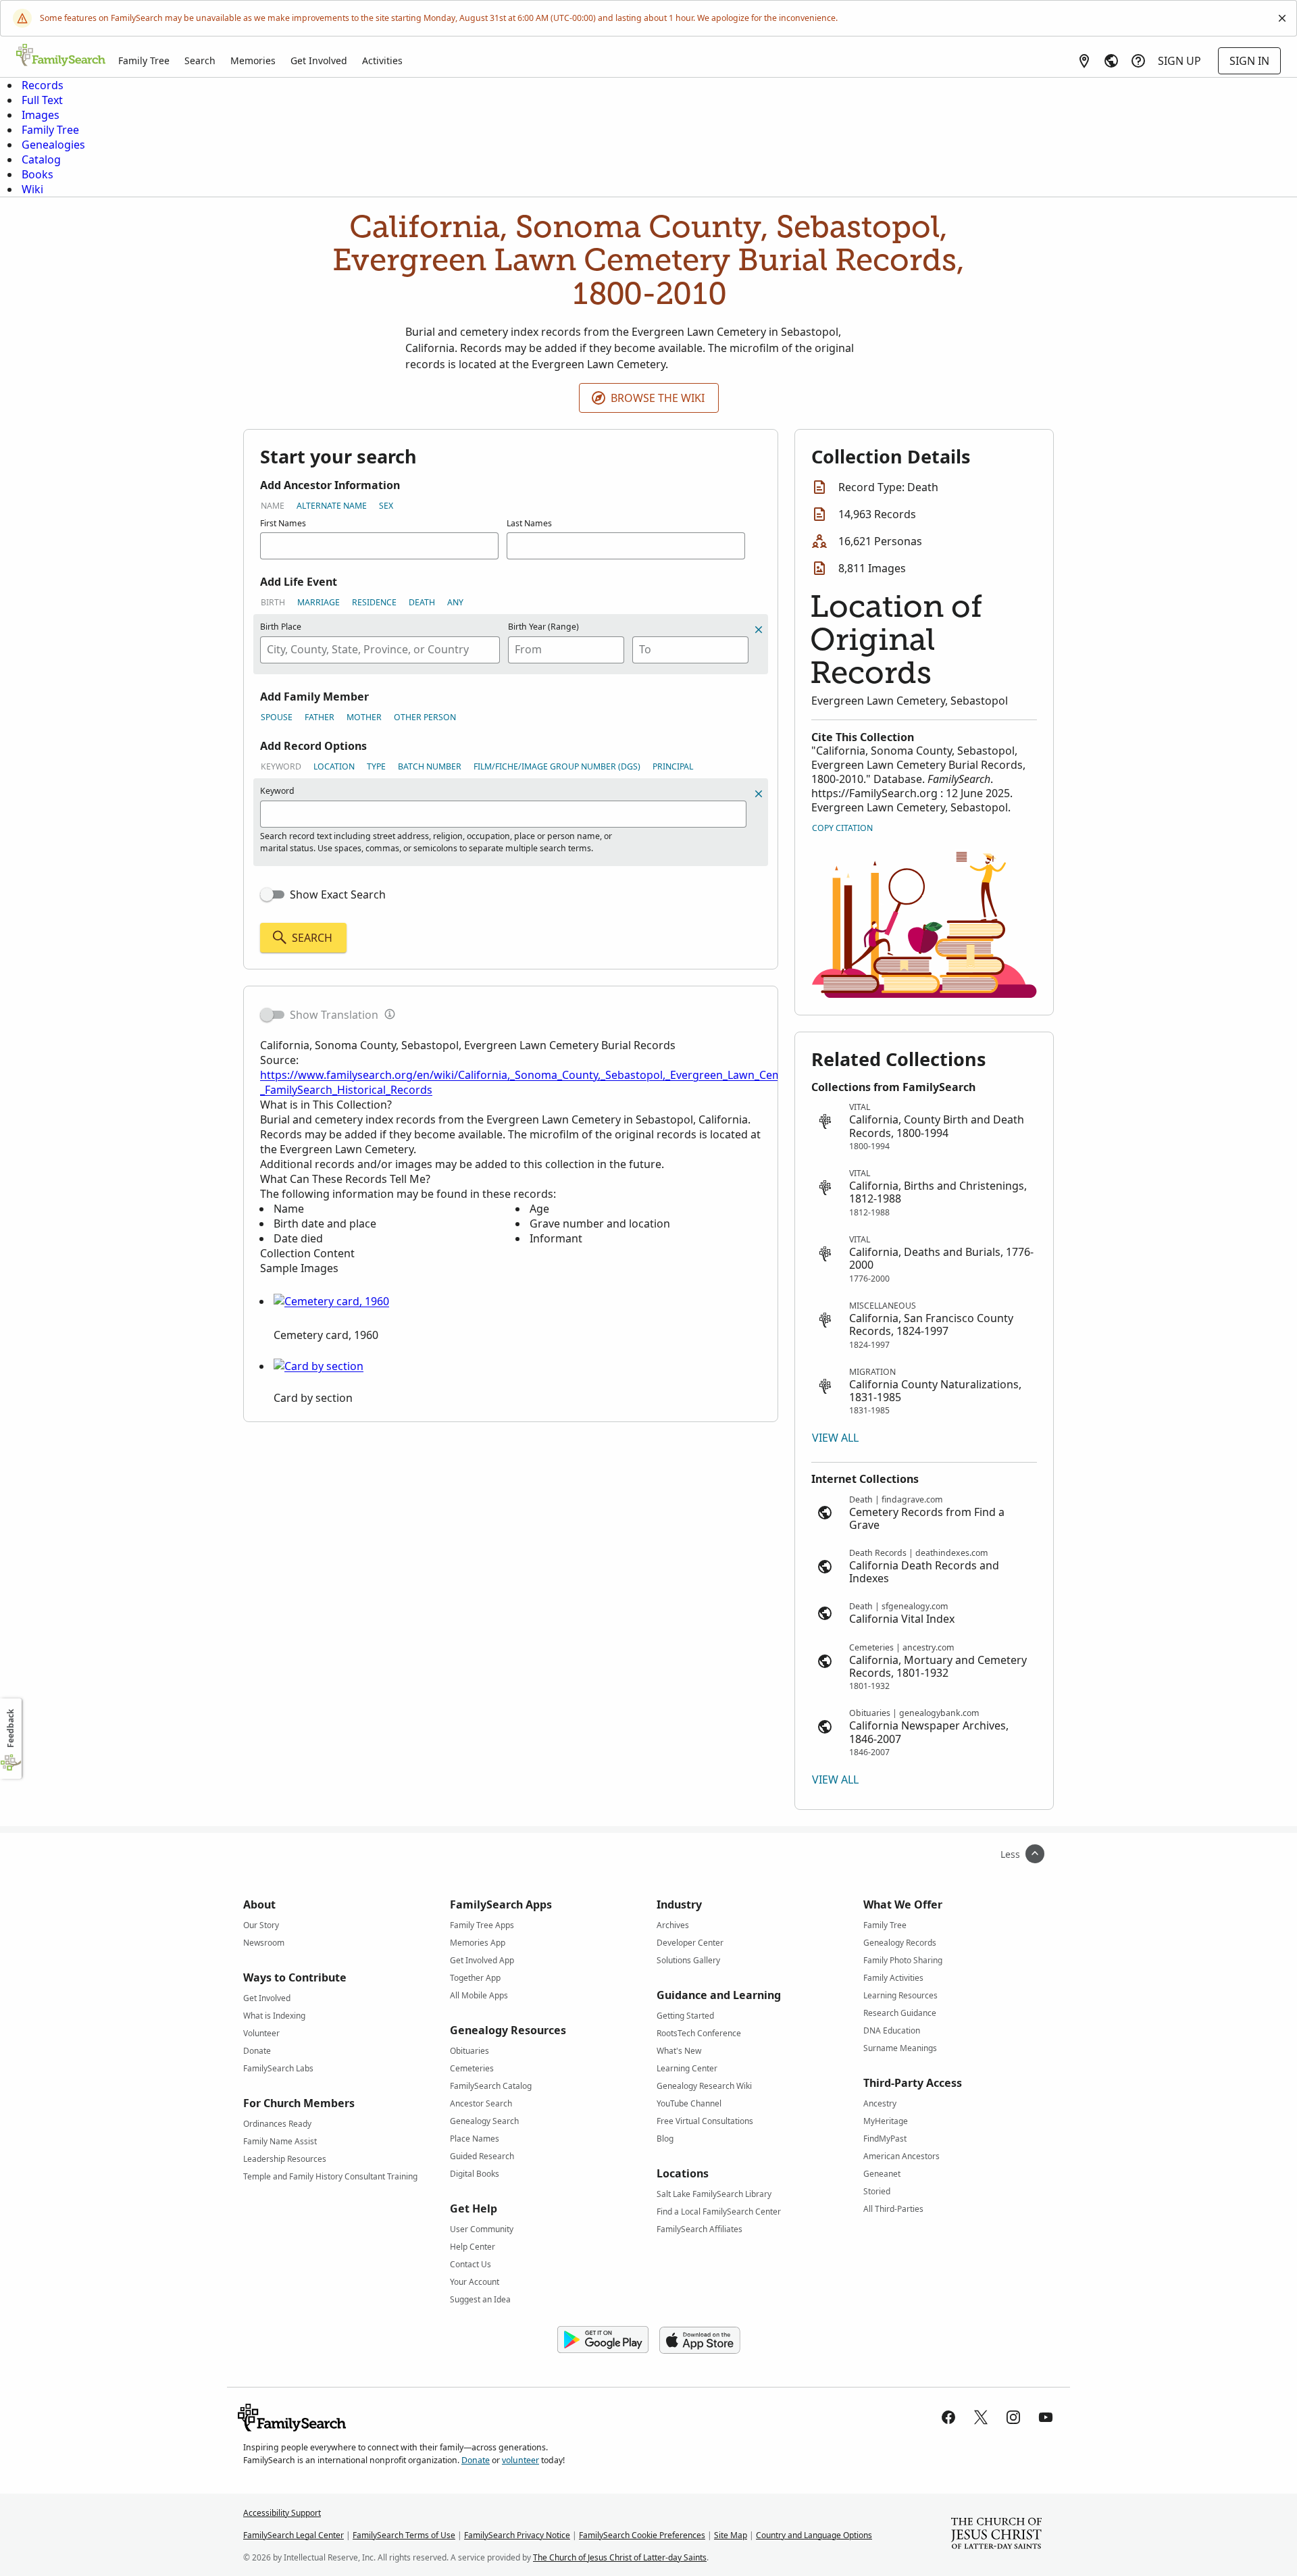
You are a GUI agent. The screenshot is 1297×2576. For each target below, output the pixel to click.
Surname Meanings (900, 2048)
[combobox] (380, 650)
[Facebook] (948, 2417)
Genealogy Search (484, 2121)
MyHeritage (886, 2121)
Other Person (425, 717)
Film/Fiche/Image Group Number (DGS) (557, 766)
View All (835, 1438)
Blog (665, 2139)
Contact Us (471, 2264)
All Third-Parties (893, 2209)
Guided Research (482, 2156)
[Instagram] (1013, 2417)
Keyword (281, 766)
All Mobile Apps (479, 1995)
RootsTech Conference (699, 2033)
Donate (257, 2051)
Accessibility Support (282, 2513)
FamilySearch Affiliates (700, 2229)
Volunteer (261, 2033)
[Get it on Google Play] (603, 2340)
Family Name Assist (280, 2141)
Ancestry (880, 2103)
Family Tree (144, 60)
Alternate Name (332, 506)
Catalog (41, 159)
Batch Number (430, 766)
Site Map (731, 2535)
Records (43, 85)
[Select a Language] (1111, 61)
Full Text (42, 100)
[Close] (1282, 18)
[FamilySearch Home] (61, 56)
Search (200, 60)
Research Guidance (900, 2013)
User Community (482, 2229)
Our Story (261, 1925)
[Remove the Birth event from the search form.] (759, 630)
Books (37, 174)
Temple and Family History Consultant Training (330, 2176)
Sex (386, 506)
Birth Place (281, 627)
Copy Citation (842, 828)
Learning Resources (900, 1995)
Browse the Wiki (658, 398)
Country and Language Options (814, 2535)
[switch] (272, 894)
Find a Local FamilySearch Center (719, 2212)
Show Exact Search (338, 894)
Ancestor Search (481, 2103)
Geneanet (882, 2174)
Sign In (1249, 61)
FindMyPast (885, 2139)
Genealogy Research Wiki (704, 2086)
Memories (253, 60)
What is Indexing (274, 2016)
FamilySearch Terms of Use (404, 2535)
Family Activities (893, 1978)
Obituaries (469, 2051)
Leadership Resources (285, 2159)
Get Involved (319, 60)
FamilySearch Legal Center (294, 2535)
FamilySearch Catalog (491, 2086)
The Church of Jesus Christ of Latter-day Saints (620, 2557)
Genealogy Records (900, 1943)
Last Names (529, 523)
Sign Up (1179, 61)
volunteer (520, 2460)
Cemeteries (472, 2068)
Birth (273, 602)
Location (334, 766)
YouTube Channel (689, 2103)
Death (422, 602)
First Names (283, 523)
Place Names (475, 2139)
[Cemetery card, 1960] (331, 1301)
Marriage (319, 602)
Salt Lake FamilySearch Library (714, 2194)
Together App (475, 1978)
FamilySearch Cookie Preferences (642, 2535)
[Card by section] (319, 1366)
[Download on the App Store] (700, 2340)
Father (320, 717)
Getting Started (685, 2016)
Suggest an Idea (480, 2299)
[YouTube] (1046, 2417)
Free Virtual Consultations (705, 2121)
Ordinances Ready (277, 2124)
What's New (679, 2051)
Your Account (475, 2282)
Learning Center (687, 2068)
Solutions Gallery (688, 1960)
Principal (673, 766)
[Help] (1138, 61)
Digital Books (475, 2174)
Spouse (277, 717)
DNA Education (892, 2030)
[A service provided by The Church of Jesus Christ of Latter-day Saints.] (996, 2535)
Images (41, 115)
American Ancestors (901, 2156)
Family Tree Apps (482, 1925)
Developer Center (690, 1943)
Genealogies (53, 145)
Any (455, 602)
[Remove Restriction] (759, 794)
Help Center (473, 2247)
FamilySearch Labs (278, 2068)
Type (376, 766)
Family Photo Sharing (903, 1960)
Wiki (32, 189)
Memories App (478, 1943)
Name (273, 506)
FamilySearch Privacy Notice (517, 2535)
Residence (374, 602)
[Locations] (1084, 61)
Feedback (10, 1728)
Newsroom (264, 1943)
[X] (981, 2417)
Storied (877, 2191)
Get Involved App (482, 1960)
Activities (382, 60)
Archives (673, 1925)
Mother (364, 717)
